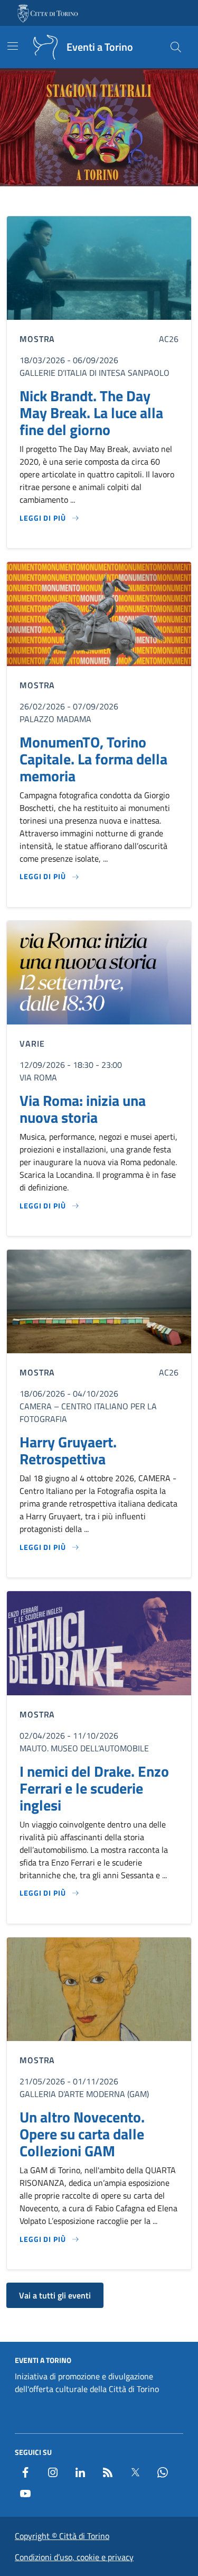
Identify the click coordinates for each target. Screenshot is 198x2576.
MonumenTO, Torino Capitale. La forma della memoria (93, 759)
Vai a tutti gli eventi (55, 2295)
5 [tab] (117, 202)
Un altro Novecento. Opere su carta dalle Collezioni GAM (82, 2134)
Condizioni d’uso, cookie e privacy (74, 2557)
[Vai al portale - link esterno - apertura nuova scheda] (49, 13)
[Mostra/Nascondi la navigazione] (13, 46)
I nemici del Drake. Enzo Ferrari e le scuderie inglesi (94, 1788)
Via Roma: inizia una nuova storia (83, 1109)
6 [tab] (130, 202)
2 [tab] (81, 202)
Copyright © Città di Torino (62, 2536)
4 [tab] (105, 202)
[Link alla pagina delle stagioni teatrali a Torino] (99, 128)
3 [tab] (93, 202)
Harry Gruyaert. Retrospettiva (68, 1451)
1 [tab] (69, 202)
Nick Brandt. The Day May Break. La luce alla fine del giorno (91, 413)
